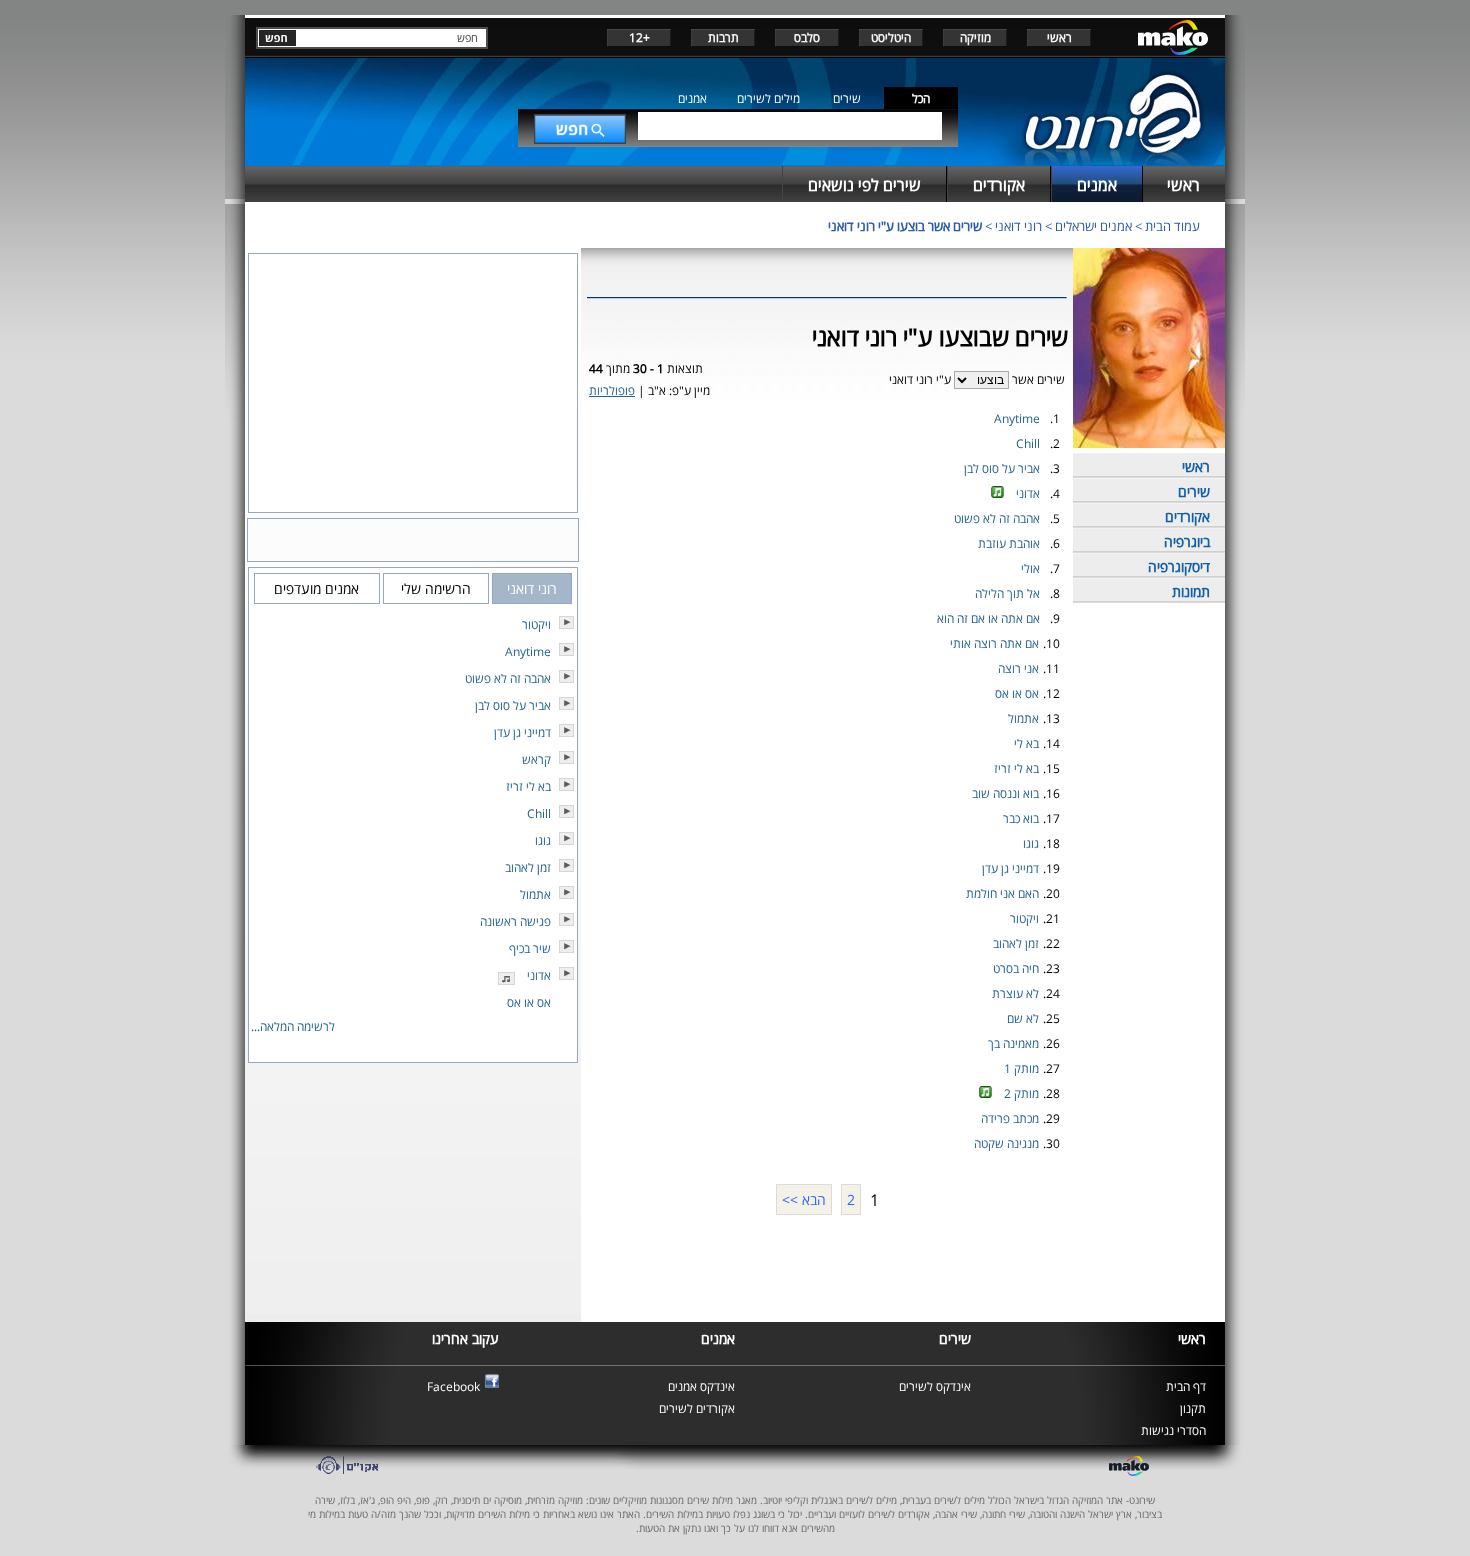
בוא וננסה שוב (1005, 793)
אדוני (1028, 493)
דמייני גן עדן (1010, 868)
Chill (1028, 443)
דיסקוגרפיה (1179, 566)
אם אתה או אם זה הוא (988, 618)
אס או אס (1017, 693)
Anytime (1017, 418)
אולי (1030, 568)
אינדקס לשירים (935, 1386)
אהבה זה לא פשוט (997, 518)
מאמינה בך (1013, 1043)
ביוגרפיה (1187, 541)
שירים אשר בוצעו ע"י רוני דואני (905, 226)
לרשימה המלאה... (293, 1026)
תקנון (1193, 1408)
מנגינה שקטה (1006, 1143)
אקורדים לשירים (697, 1408)
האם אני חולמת (1002, 893)
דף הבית (1186, 1386)
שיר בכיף (530, 948)
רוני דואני (1018, 226)
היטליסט (891, 37)
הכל (921, 98)
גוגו (1031, 843)
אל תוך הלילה (1007, 593)
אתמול (1023, 718)
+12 (639, 37)
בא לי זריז (1016, 768)
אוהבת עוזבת (1009, 543)
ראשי (1059, 37)
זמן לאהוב (1016, 943)
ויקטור (1024, 918)
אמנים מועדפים (316, 588)
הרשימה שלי (436, 588)
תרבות (723, 37)
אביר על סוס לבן (1002, 468)
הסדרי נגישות (1173, 1430)
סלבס (807, 37)
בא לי (1026, 743)
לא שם (1023, 1018)
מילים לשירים (768, 98)
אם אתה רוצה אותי (994, 643)
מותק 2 (1021, 1093)
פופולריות (612, 390)
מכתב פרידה (1010, 1118)
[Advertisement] (827, 1266)
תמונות (1191, 591)
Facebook (453, 1386)
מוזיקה (975, 37)
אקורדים (1187, 516)
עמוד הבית (1172, 226)
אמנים (692, 98)
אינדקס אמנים (701, 1386)
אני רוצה (1018, 668)
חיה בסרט (1016, 968)
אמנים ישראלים (1093, 226)
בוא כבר (1021, 818)
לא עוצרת (1015, 993)
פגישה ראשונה (515, 921)
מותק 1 (1021, 1068)
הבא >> (804, 1199)
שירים (847, 98)
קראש (536, 759)
